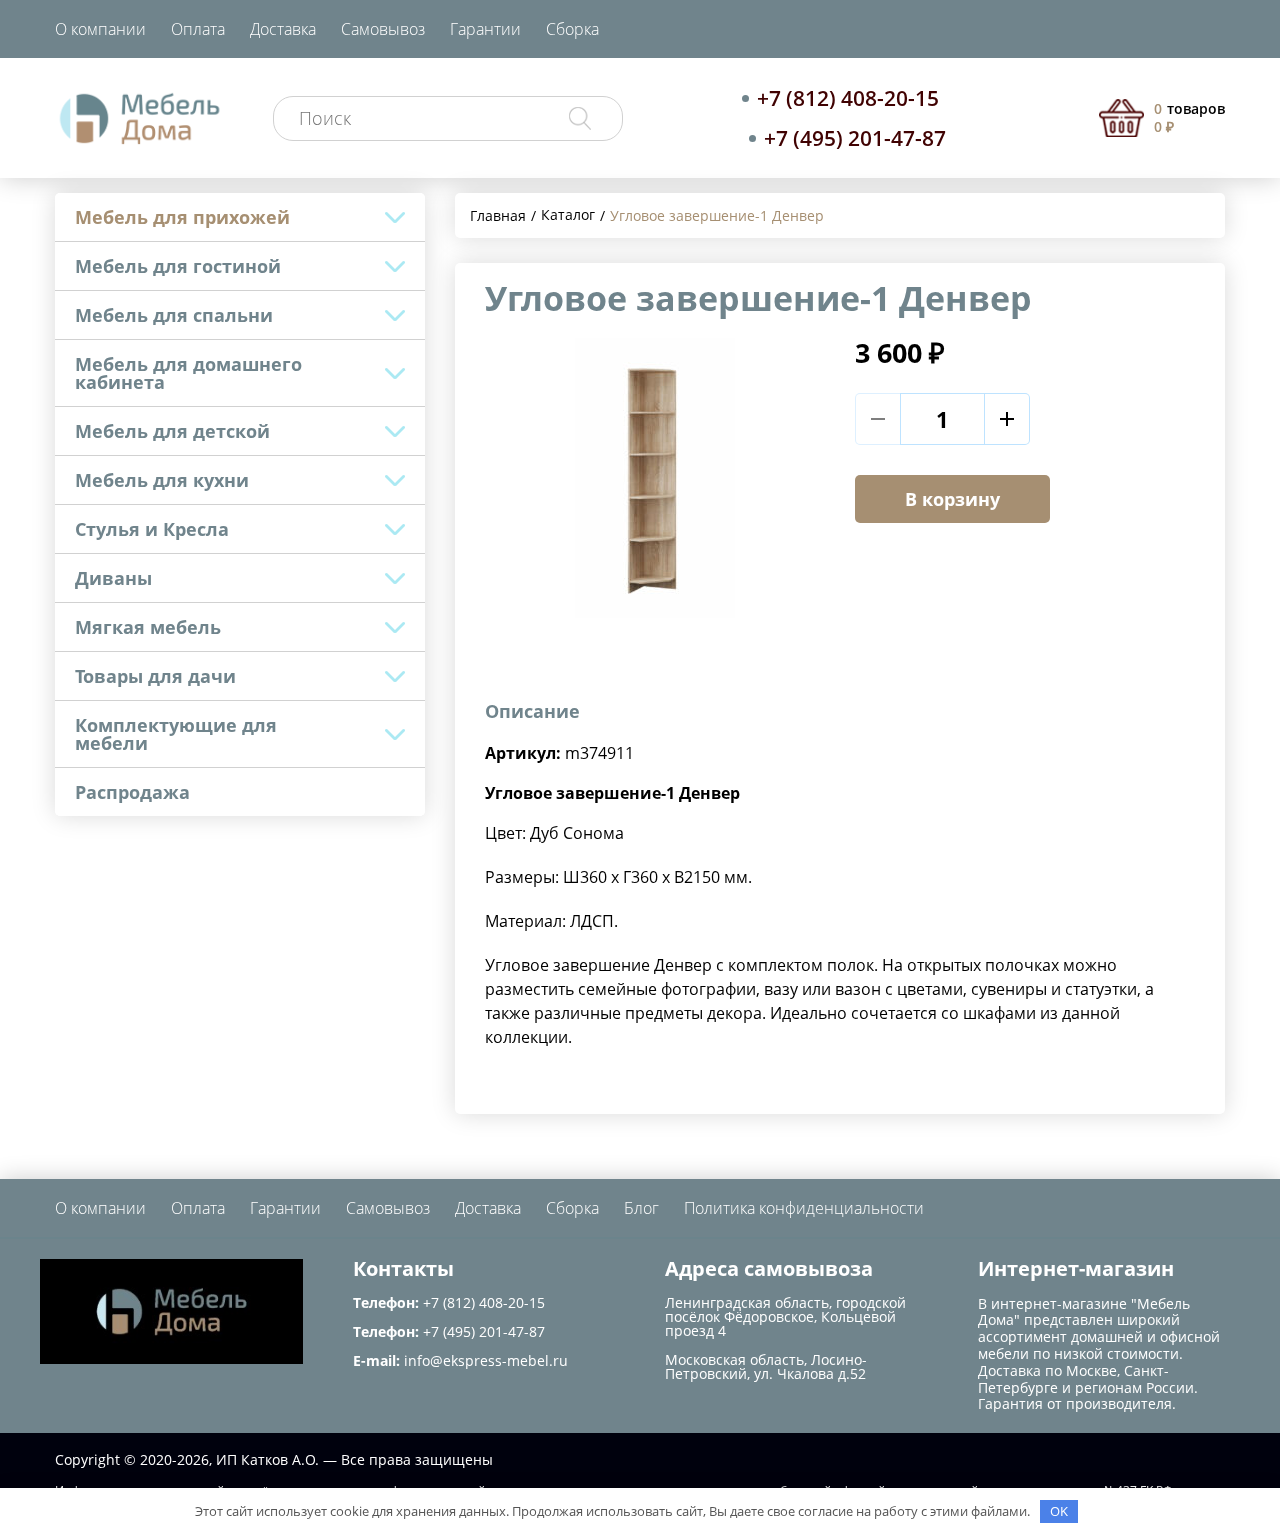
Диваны (113, 578)
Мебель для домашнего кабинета (188, 373)
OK (1059, 1511)
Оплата (198, 29)
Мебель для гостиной (178, 266)
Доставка (283, 29)
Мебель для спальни (174, 315)
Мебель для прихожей (182, 217)
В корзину (952, 499)
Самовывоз (383, 29)
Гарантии (485, 29)
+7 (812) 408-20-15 (848, 98)
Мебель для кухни (162, 480)
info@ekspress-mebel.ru (486, 1360)
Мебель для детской (172, 431)
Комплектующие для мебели (176, 734)
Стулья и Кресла (152, 529)
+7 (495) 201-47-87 (855, 138)
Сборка (572, 29)
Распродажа (132, 792)
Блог (641, 1208)
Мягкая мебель (148, 627)
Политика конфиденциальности (804, 1208)
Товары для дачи (155, 676)
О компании (100, 29)
